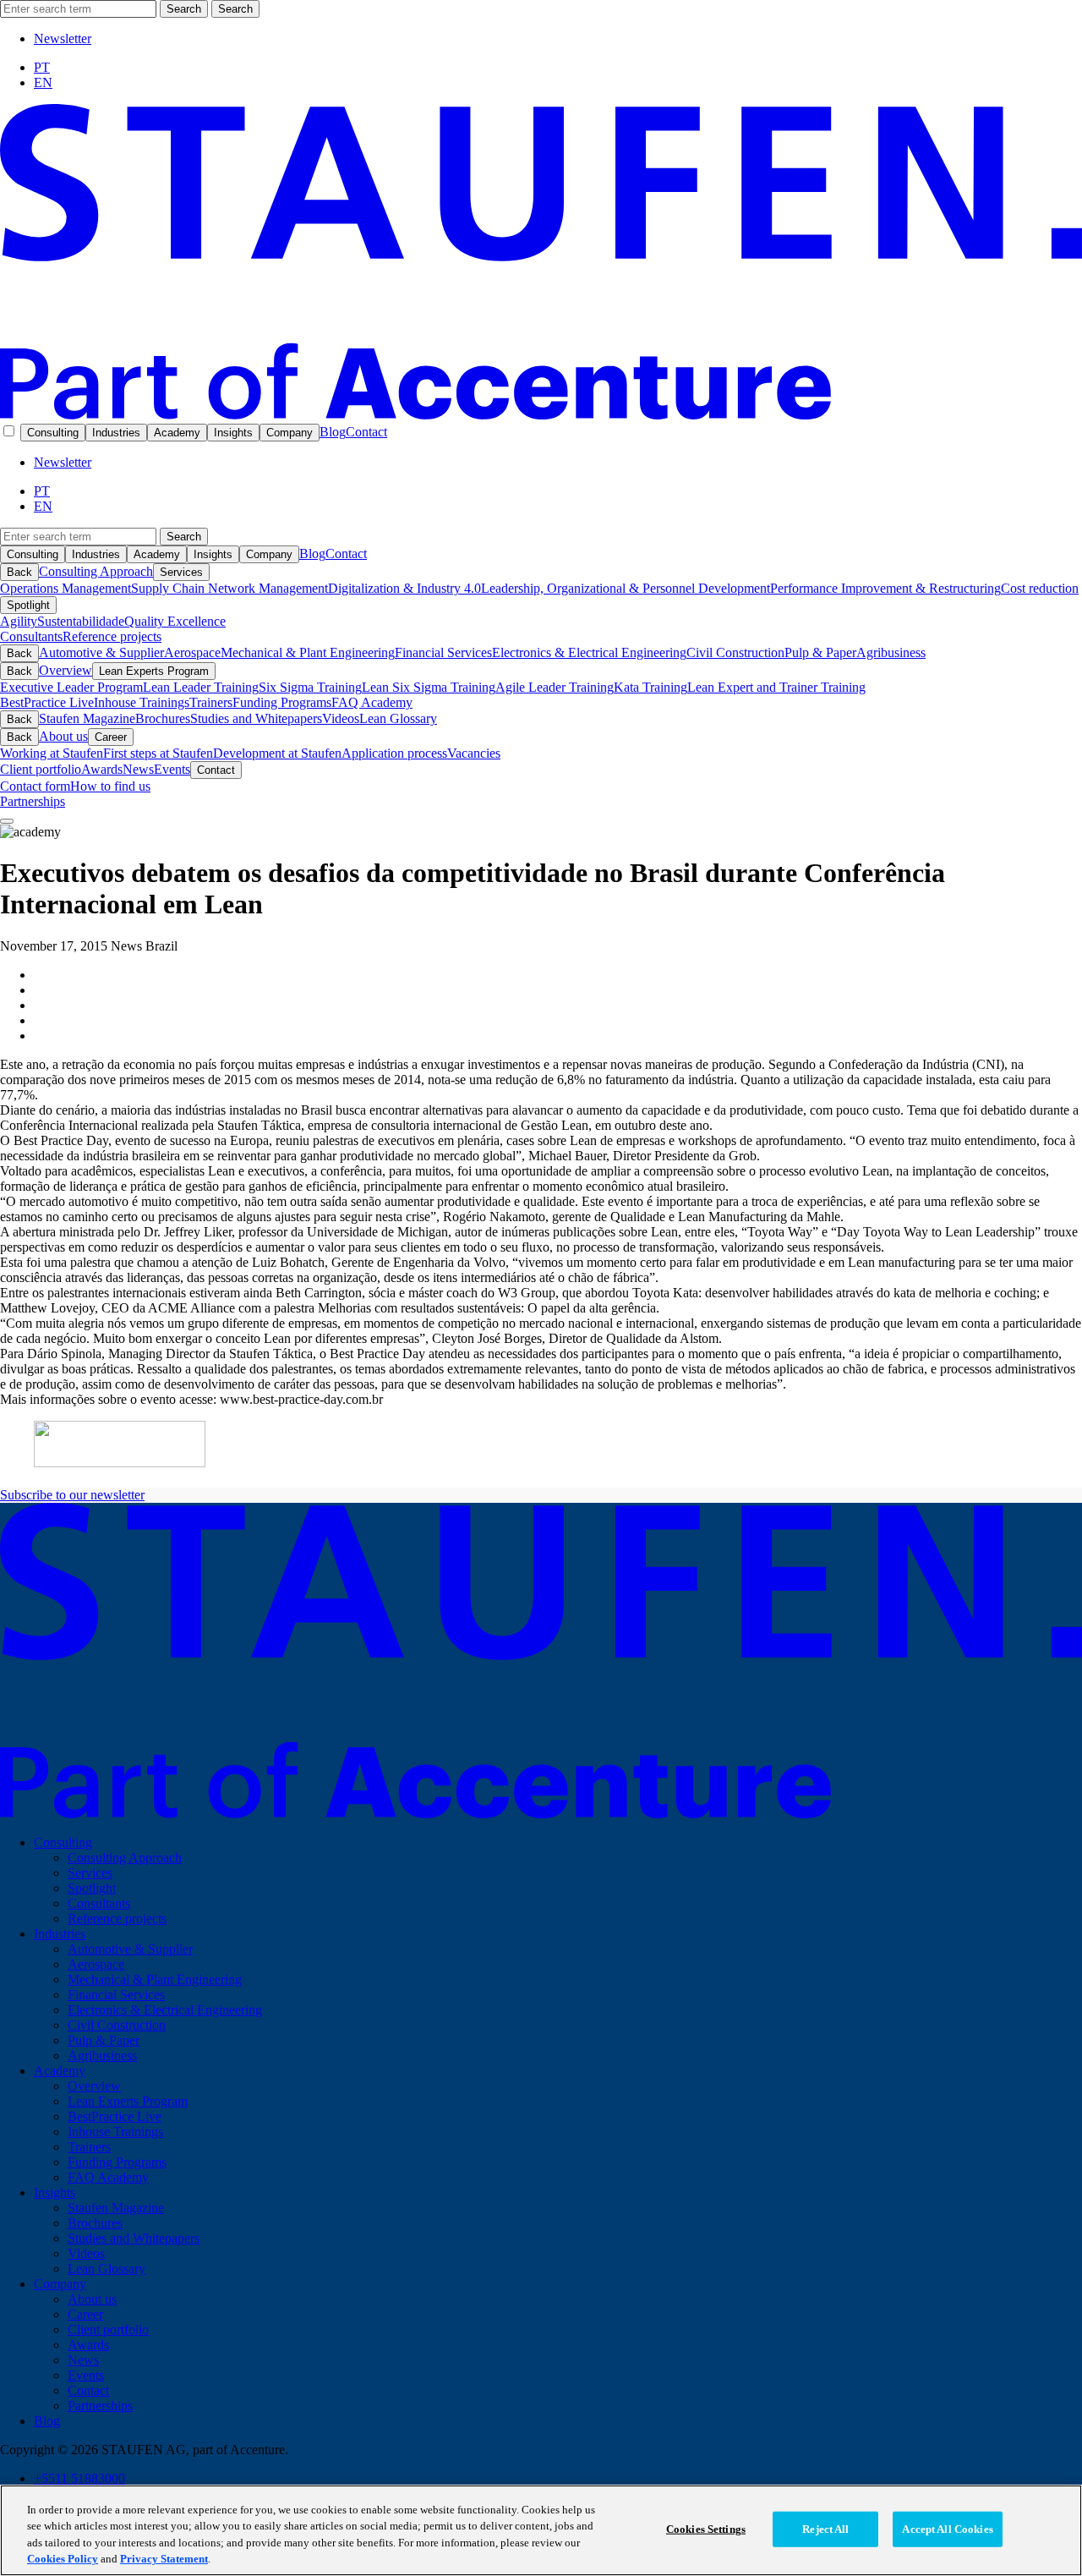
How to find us (110, 786)
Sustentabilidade (81, 621)
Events (172, 769)
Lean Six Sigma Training (429, 687)
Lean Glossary (398, 718)
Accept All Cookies (947, 2529)
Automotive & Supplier (101, 652)
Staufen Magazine (87, 718)
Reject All (825, 2529)
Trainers (211, 702)
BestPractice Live (47, 702)
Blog (333, 432)
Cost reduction (1040, 588)
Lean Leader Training (201, 687)
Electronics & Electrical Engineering (589, 652)
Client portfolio (41, 769)
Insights (233, 433)
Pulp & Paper (820, 652)
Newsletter (63, 38)
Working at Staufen (52, 753)
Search (184, 9)
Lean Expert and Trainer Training (776, 687)
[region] (541, 2530)
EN (43, 82)
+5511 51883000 (79, 2478)
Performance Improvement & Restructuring (885, 588)
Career (111, 737)
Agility (19, 621)
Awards (102, 769)
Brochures (163, 718)
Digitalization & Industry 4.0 (404, 588)
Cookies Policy (63, 2559)
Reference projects (112, 636)
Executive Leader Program (71, 687)
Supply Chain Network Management (230, 588)
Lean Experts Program (154, 671)
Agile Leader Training (555, 687)
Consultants (31, 636)
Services (181, 572)
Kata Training (650, 687)
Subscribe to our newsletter (72, 1495)
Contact (366, 432)
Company (290, 433)
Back (19, 572)
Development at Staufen (277, 753)
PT (42, 67)
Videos (341, 718)
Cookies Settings (706, 2529)
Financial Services (443, 652)
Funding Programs (282, 702)
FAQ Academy (372, 702)
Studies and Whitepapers (256, 718)
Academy (177, 433)
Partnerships (33, 801)
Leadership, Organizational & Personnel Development (626, 588)
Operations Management (66, 588)
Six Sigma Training (310, 687)
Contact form (35, 786)
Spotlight (28, 605)
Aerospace (192, 652)
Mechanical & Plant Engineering (308, 652)
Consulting (53, 433)
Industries (116, 433)
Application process (394, 753)
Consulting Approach (96, 571)
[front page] (541, 415)
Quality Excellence (175, 621)
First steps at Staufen (158, 753)
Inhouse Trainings (142, 702)
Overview (66, 670)
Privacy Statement (164, 2559)
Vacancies (474, 753)
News (138, 769)
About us (63, 736)
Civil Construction (735, 652)
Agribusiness (891, 652)
